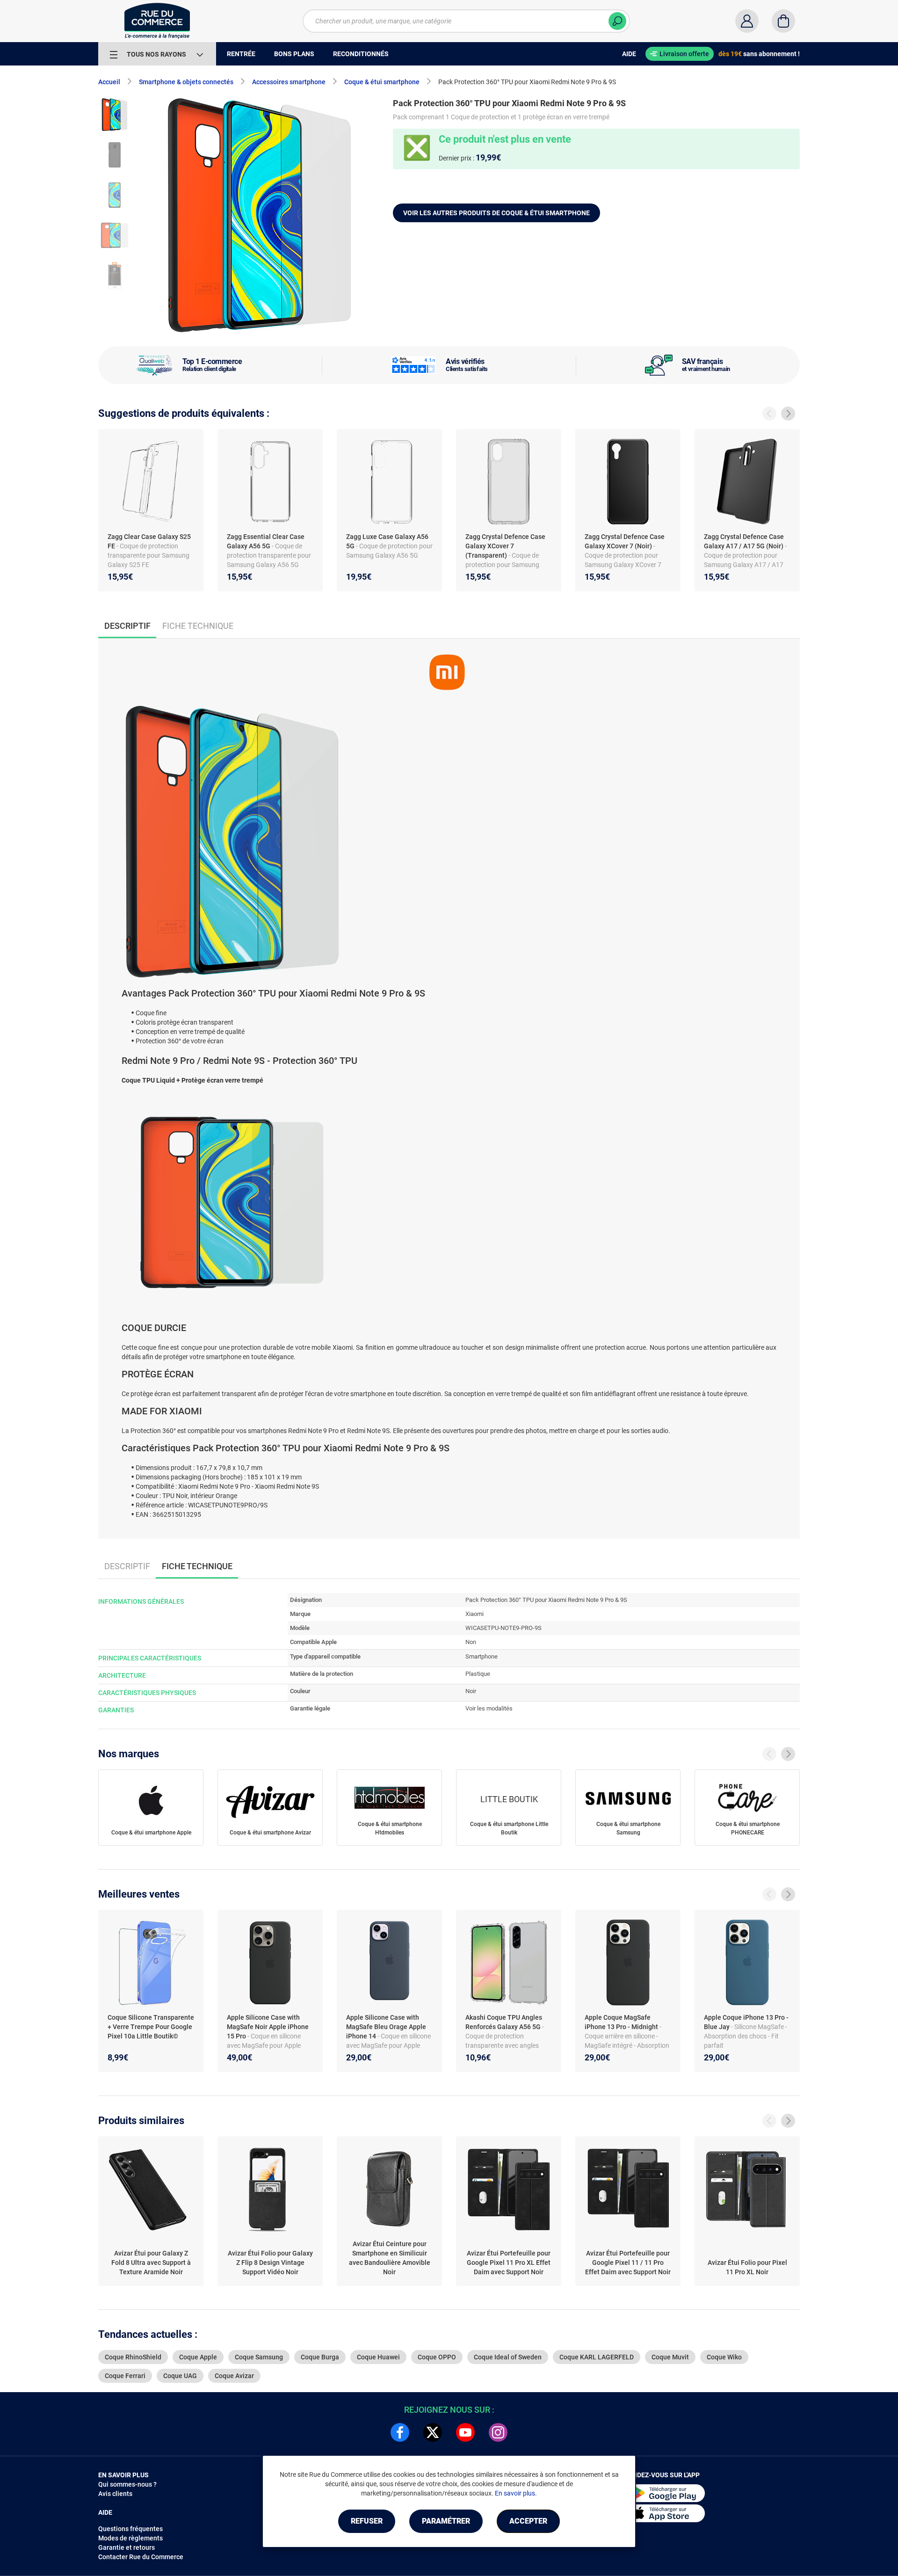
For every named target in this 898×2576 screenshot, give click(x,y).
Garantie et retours (127, 2547)
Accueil (109, 82)
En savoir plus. (516, 2493)
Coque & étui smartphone (382, 82)
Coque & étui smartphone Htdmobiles (390, 1828)
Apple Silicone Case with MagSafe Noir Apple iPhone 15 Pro (268, 2027)
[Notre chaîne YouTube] (465, 2432)
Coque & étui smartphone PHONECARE (748, 1828)
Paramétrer (446, 2521)
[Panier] (783, 21)
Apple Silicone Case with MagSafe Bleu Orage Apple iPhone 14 (386, 2027)
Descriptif (127, 1566)
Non (471, 1642)
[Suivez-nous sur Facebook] (400, 2432)
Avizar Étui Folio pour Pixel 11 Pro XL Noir (747, 2267)
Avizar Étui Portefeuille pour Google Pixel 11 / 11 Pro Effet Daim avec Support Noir (628, 2263)
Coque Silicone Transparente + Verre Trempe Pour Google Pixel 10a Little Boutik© (151, 2027)
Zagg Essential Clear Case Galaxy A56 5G (266, 541)
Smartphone (482, 1656)
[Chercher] (617, 21)
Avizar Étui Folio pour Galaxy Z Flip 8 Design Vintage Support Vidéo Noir (270, 2263)
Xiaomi (474, 1614)
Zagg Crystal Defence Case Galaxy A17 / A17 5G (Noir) (744, 541)
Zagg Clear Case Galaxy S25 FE (149, 541)
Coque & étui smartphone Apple (151, 1833)
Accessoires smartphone (289, 82)
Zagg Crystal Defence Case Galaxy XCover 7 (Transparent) (505, 546)
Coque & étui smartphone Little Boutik (509, 1828)
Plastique (478, 1674)
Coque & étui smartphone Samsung (628, 1828)
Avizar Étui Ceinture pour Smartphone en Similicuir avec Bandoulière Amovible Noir (390, 2258)
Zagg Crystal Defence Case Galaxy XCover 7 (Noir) (625, 541)
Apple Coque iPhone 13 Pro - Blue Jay (746, 2022)
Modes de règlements (130, 2538)
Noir (471, 1691)
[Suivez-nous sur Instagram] (498, 2432)
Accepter (528, 2521)
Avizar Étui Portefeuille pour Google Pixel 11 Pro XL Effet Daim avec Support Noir (509, 2263)
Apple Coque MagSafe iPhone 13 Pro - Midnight (622, 2022)
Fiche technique (198, 626)
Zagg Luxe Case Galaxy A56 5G (387, 541)
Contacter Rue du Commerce (141, 2557)
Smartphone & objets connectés (186, 82)
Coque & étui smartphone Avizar (270, 1833)
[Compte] (747, 21)
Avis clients (115, 2494)
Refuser (367, 2521)
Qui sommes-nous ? (127, 2484)
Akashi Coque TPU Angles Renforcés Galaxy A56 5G (504, 2022)
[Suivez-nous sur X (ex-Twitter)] (433, 2432)
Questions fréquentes (130, 2529)
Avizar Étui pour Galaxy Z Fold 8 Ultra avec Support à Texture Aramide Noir (151, 2263)
